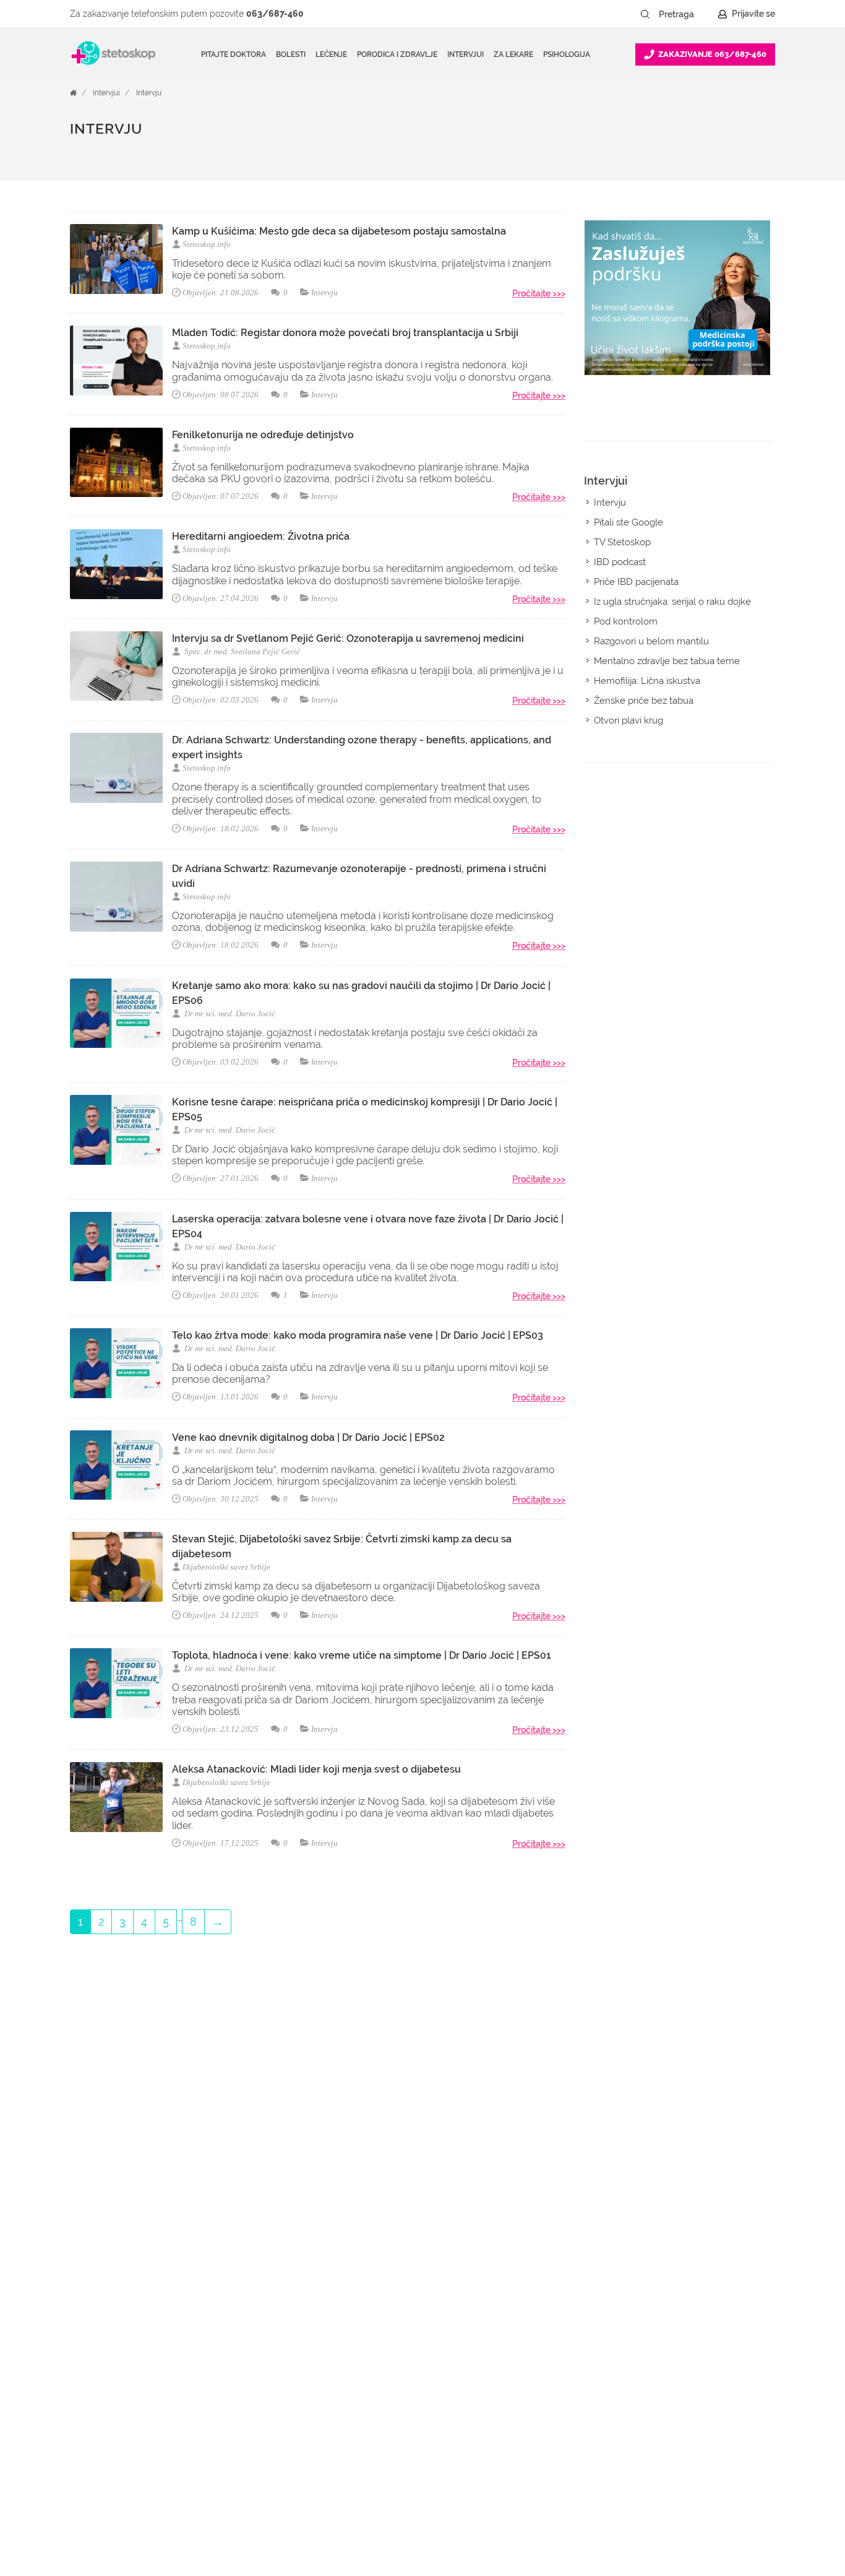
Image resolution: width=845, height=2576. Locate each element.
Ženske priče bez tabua (644, 701)
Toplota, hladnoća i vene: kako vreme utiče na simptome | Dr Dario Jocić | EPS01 (362, 1655)
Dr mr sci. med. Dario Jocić (229, 1014)
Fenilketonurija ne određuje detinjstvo (263, 435)
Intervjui (106, 93)
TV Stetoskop (622, 542)
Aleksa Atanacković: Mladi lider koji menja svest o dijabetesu (316, 1769)
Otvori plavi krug (628, 720)
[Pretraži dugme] (645, 14)
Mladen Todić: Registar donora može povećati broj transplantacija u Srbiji (345, 333)
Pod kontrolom (626, 621)
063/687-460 (275, 14)
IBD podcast (620, 562)
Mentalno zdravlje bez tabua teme (667, 661)
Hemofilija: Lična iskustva (647, 681)
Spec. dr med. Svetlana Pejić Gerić (241, 651)
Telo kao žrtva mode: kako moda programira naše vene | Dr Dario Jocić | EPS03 (358, 1335)
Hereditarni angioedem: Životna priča (261, 536)
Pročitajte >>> (539, 293)
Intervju (149, 93)
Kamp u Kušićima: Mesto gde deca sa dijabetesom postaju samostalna (339, 231)
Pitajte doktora (234, 54)
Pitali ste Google (628, 522)
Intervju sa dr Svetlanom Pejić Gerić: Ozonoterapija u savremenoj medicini (348, 638)
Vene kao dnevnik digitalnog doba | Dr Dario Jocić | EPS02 (308, 1437)
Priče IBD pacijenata (636, 582)
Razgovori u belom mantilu (651, 641)
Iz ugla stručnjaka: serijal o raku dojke (672, 602)
